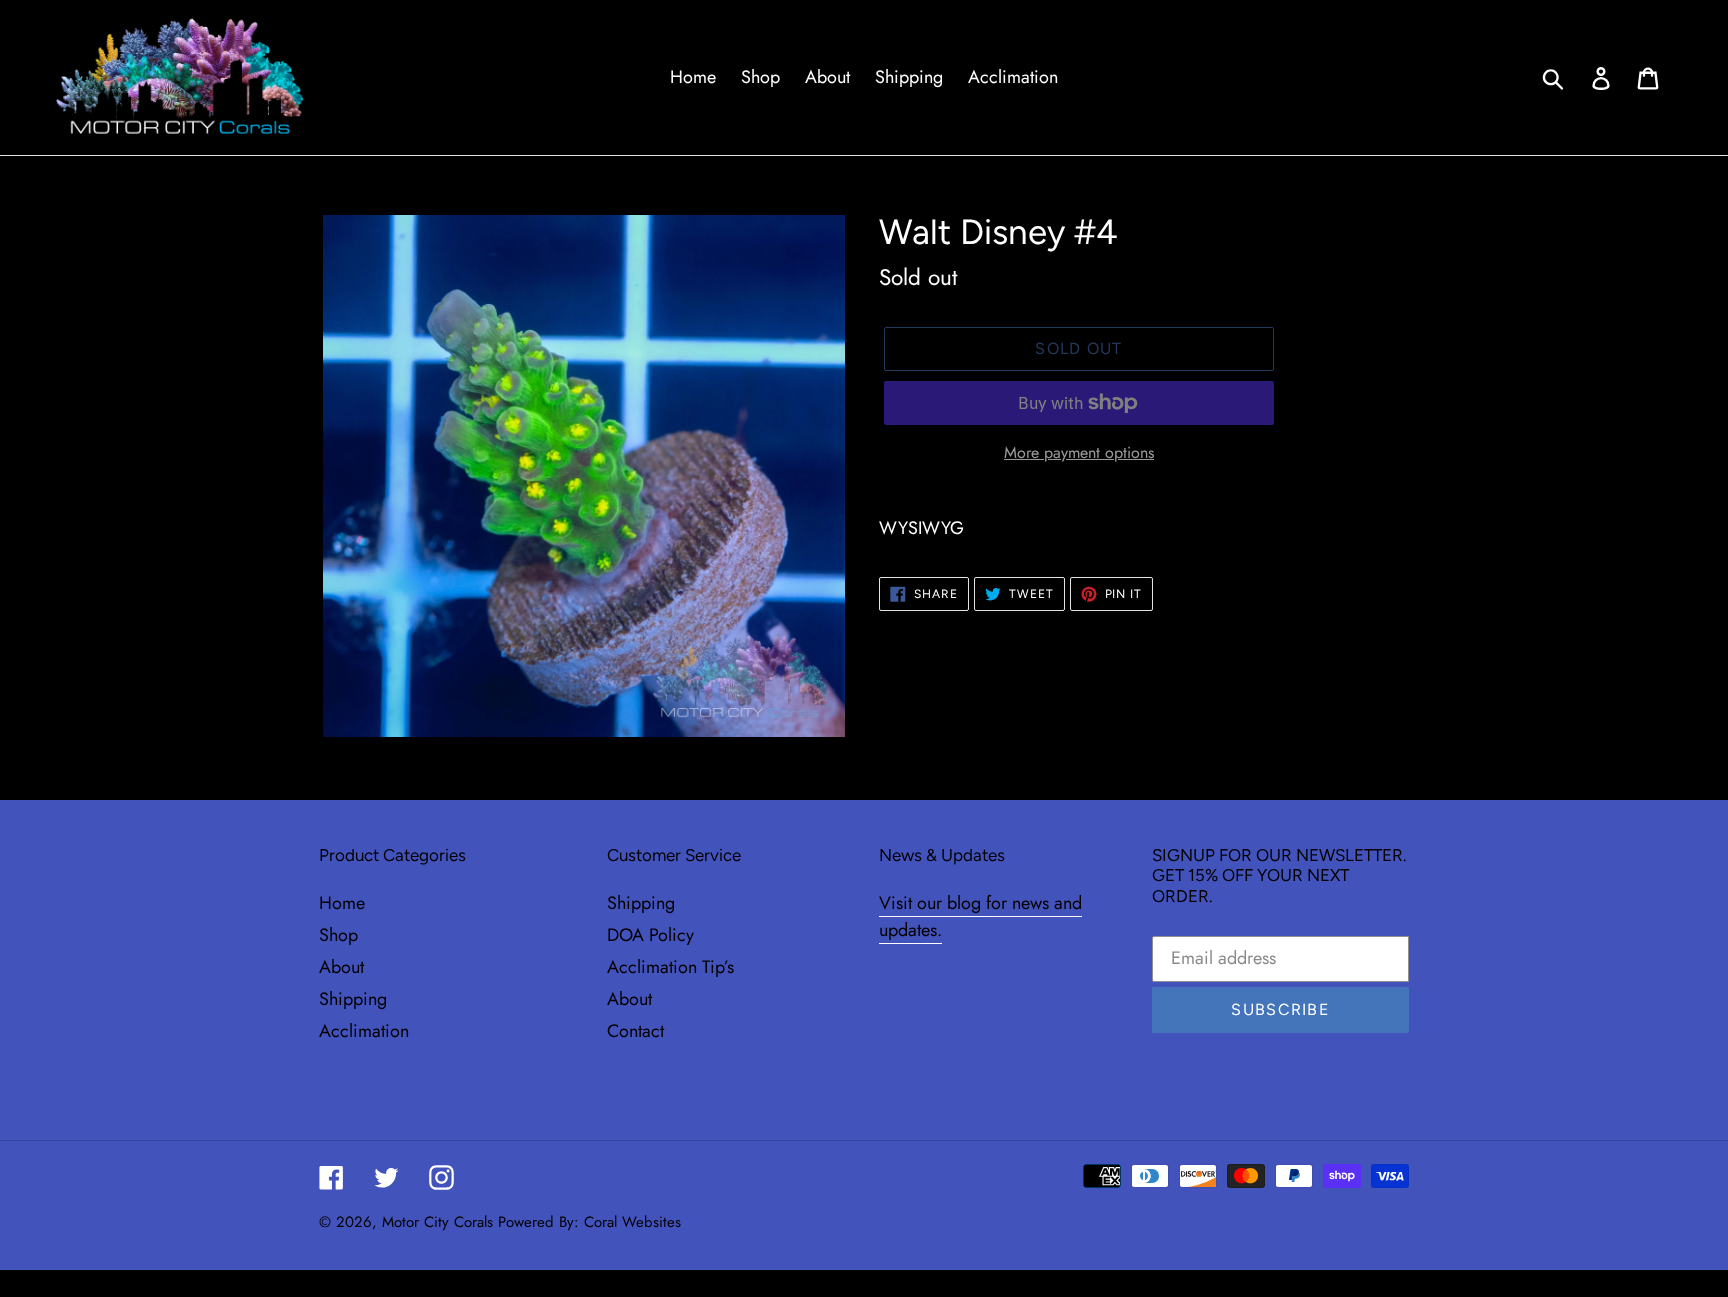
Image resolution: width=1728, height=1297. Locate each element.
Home (342, 903)
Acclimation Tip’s (670, 967)
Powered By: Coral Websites (589, 1222)
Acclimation (364, 1031)
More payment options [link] (1079, 452)
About (341, 967)
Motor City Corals (437, 1222)
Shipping (353, 999)
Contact (635, 1031)
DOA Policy (650, 935)
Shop (338, 935)
